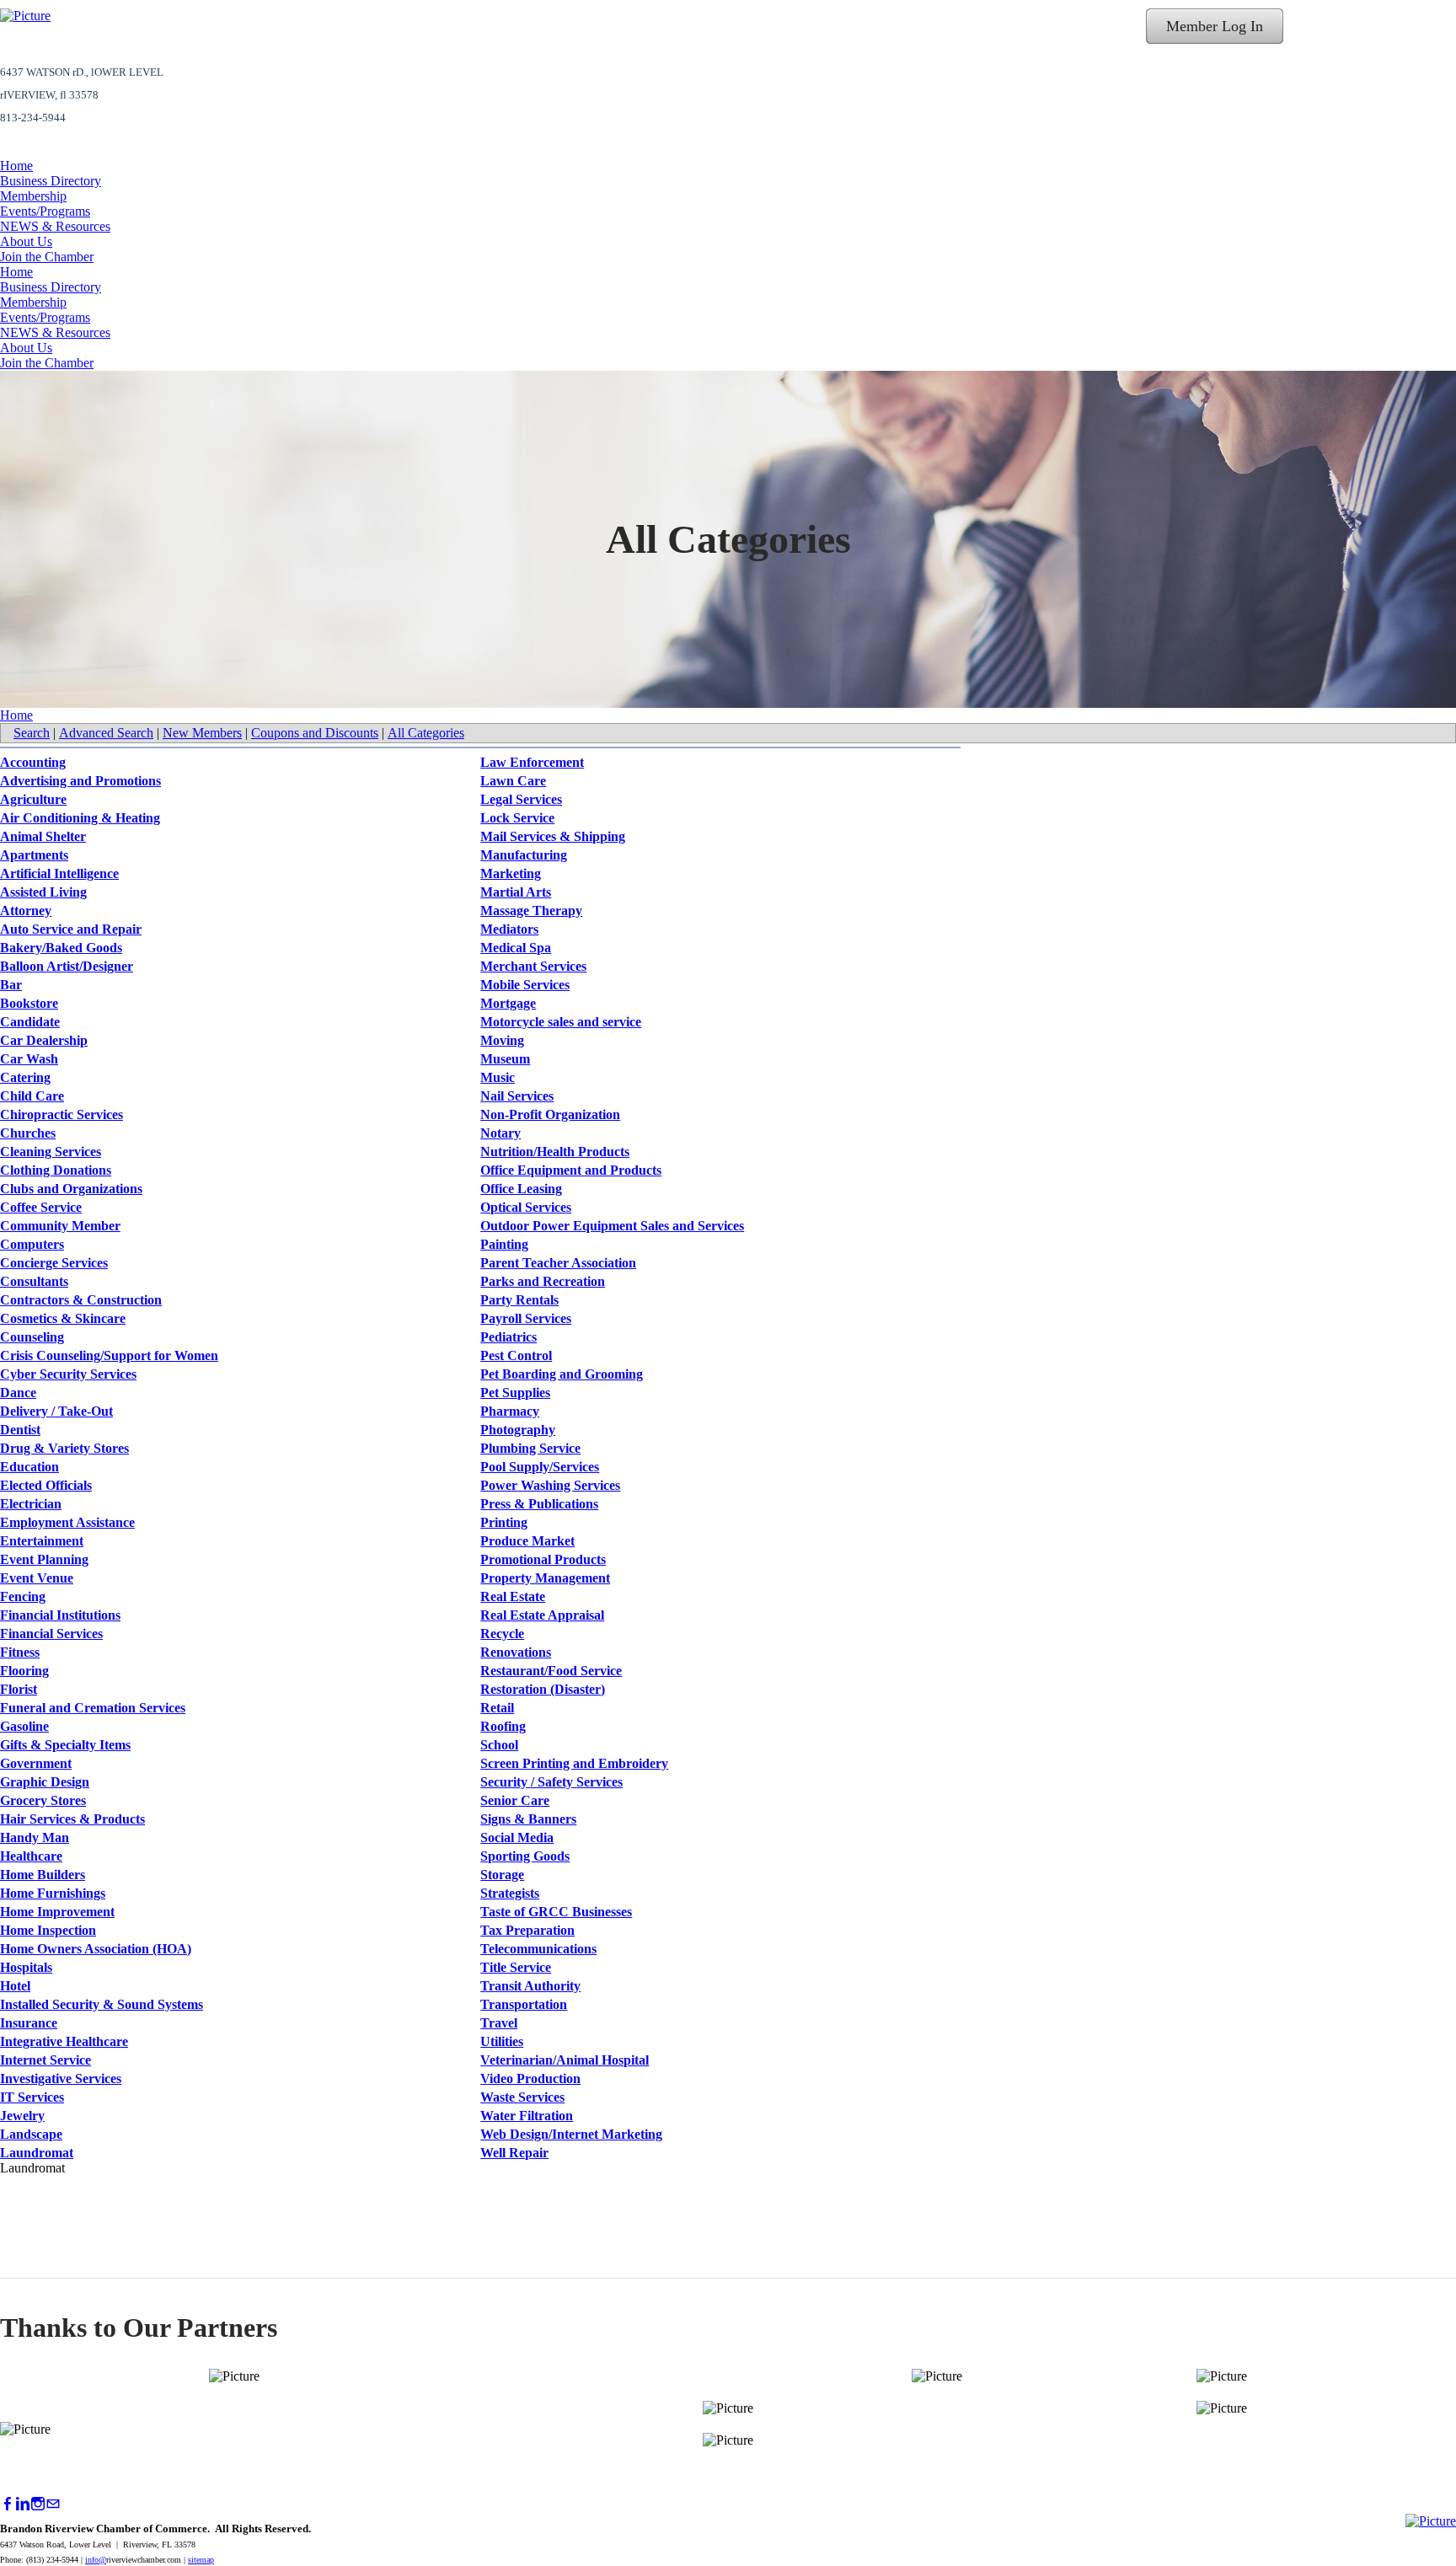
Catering (25, 1077)
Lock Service (517, 818)
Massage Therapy (531, 911)
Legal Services (521, 799)
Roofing (503, 1726)
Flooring (24, 1671)
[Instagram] (38, 2504)
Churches (28, 1133)
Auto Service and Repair (71, 929)
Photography (518, 1430)
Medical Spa (516, 948)
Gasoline (24, 1726)
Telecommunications (538, 1949)
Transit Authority (530, 1986)
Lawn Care (513, 781)
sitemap (201, 2560)
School (499, 1745)
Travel (499, 2023)
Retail (497, 1708)
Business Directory (51, 181)
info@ (96, 2560)
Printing (504, 1522)
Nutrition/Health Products (555, 1152)
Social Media (517, 1837)
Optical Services (526, 1207)
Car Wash (29, 1059)
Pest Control (516, 1355)
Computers (32, 1244)
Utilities (502, 2041)
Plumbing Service (530, 1448)
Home (16, 166)
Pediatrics (509, 1337)
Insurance (29, 2023)
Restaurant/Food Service (551, 1671)
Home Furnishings (53, 1893)
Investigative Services (61, 2079)
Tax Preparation (527, 1930)
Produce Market (527, 1541)
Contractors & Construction (81, 1300)
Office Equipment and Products (571, 1170)
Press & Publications (539, 1504)
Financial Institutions (60, 1615)
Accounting (33, 762)
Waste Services (522, 2097)
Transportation (524, 2004)
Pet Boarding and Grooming (562, 1374)
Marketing (511, 873)
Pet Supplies (515, 1393)
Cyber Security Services (68, 1374)
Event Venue (37, 1578)
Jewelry (22, 2116)
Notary (500, 1133)
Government (36, 1763)
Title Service (516, 1967)
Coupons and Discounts (315, 733)
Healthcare (31, 1856)
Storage (502, 1875)
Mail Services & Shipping (553, 836)
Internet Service (45, 2060)
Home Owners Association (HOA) (96, 1949)
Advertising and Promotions (80, 781)
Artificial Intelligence (59, 873)
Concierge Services (54, 1263)
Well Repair (514, 2153)
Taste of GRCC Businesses (556, 1912)
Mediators (509, 929)
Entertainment (42, 1541)
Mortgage (508, 1003)
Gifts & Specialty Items (65, 1745)
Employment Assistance (67, 1522)
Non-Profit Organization (550, 1114)
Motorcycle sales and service (561, 1022)
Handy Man (35, 1837)
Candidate (30, 1022)
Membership (33, 196)
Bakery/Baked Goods (61, 948)
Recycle (502, 1634)
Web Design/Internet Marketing (571, 2134)
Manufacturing (524, 855)
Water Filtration (527, 2116)
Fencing (23, 1596)
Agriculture (33, 799)
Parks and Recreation (543, 1281)
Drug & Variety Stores (64, 1448)
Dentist (20, 1430)
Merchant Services (533, 966)
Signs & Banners (528, 1819)
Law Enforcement (532, 762)
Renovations (516, 1652)
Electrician (31, 1504)
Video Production (530, 2079)
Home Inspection (48, 1930)
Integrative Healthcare (64, 2041)
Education (29, 1467)
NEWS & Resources (55, 226)
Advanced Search (106, 733)
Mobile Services (525, 985)
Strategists (510, 1893)
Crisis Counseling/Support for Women (109, 1355)
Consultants (34, 1281)
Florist (19, 1689)
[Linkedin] (23, 2504)
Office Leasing (521, 1189)
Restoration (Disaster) (543, 1689)
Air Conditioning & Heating (80, 818)
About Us (26, 241)
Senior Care (515, 1800)
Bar (11, 985)
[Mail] (53, 2504)
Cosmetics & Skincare (63, 1318)
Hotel (15, 1986)
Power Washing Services (550, 1485)
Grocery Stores (43, 1800)
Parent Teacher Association (558, 1263)
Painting (504, 1244)
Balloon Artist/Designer (67, 966)
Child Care (32, 1096)
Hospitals (26, 1967)
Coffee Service (41, 1207)
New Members (202, 733)
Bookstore (29, 1003)
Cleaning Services (51, 1152)
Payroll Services (526, 1318)
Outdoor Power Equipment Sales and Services (612, 1226)
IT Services (32, 2097)
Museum (505, 1059)
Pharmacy (510, 1411)
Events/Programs (45, 211)
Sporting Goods (525, 1856)
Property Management (545, 1578)
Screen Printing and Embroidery (574, 1763)
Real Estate (513, 1596)
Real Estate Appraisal (542, 1615)
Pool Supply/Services (540, 1467)
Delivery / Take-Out (56, 1411)
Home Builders (43, 1875)
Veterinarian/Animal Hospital (565, 2060)
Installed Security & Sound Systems (102, 2004)
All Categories (426, 733)
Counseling (32, 1337)
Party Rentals (519, 1300)
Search (32, 733)
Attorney (26, 911)
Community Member (60, 1226)
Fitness (20, 1652)
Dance (18, 1393)
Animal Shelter (43, 836)
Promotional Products (543, 1559)
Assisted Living (43, 892)
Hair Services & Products (72, 1819)
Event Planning (44, 1559)
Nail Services (517, 1096)
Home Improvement (57, 1912)
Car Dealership (44, 1040)
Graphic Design (45, 1782)
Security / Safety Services (551, 1782)
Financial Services (51, 1634)
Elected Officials (46, 1485)
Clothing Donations (56, 1170)
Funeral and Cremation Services (93, 1708)
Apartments (34, 855)
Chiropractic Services (62, 1114)
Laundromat (37, 2153)
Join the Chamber (47, 257)
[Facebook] (8, 2504)
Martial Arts (516, 892)
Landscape (31, 2134)
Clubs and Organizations (71, 1189)
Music (498, 1077)
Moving (502, 1040)
